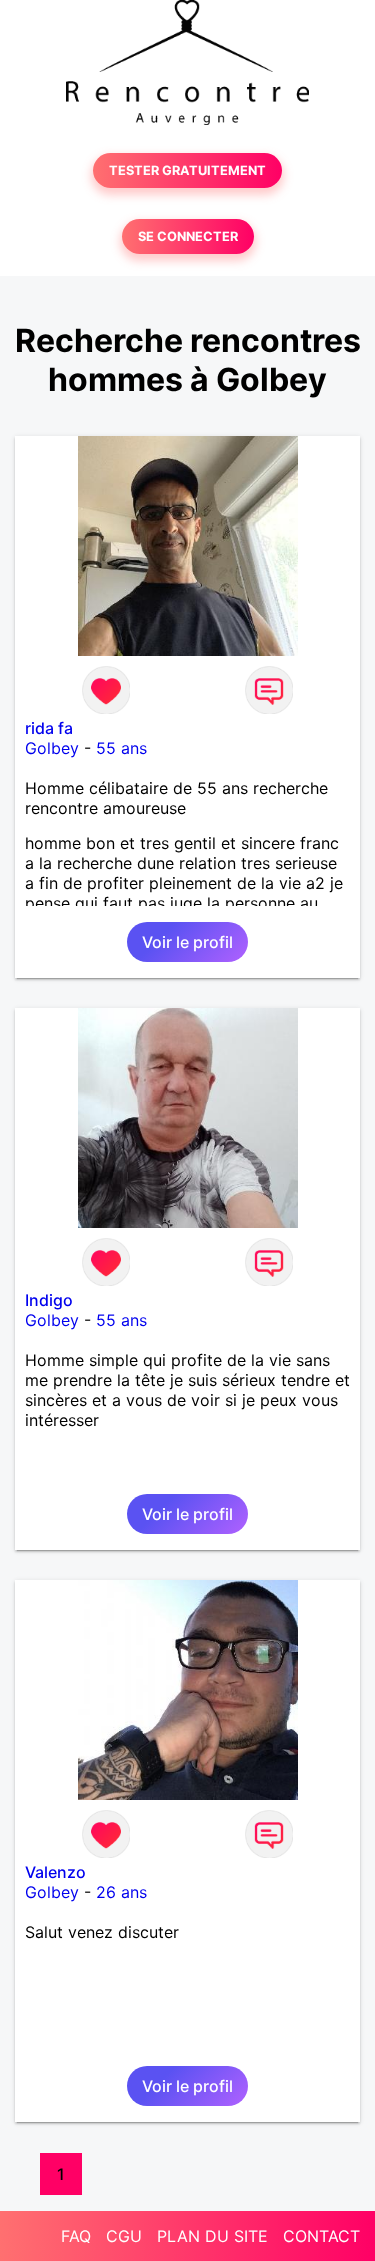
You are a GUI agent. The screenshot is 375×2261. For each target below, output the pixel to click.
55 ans (121, 748)
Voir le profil (187, 942)
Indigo (49, 1300)
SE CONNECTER (188, 236)
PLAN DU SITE (212, 2236)
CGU (124, 2236)
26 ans (121, 1892)
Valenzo (55, 1872)
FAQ (76, 2236)
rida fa (49, 728)
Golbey (52, 748)
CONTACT (321, 2236)
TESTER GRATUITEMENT (187, 170)
